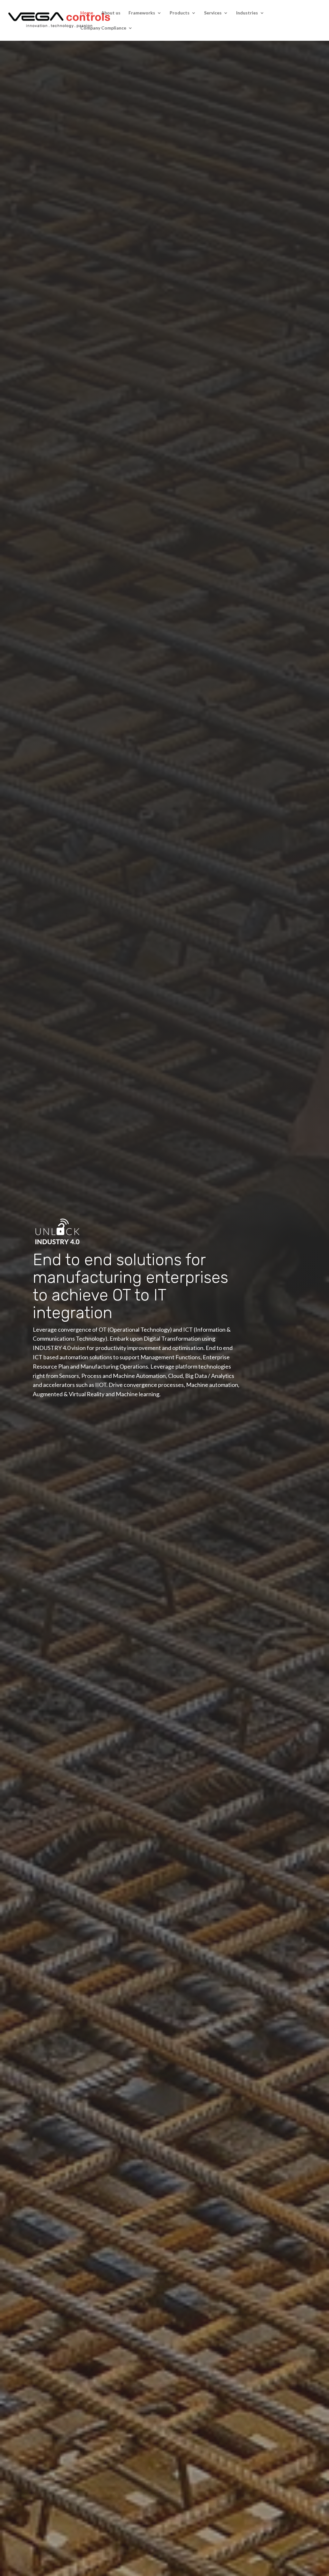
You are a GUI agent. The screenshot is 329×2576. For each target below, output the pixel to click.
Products (180, 13)
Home (87, 13)
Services (213, 13)
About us (111, 13)
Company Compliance (103, 28)
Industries (247, 13)
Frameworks (142, 13)
